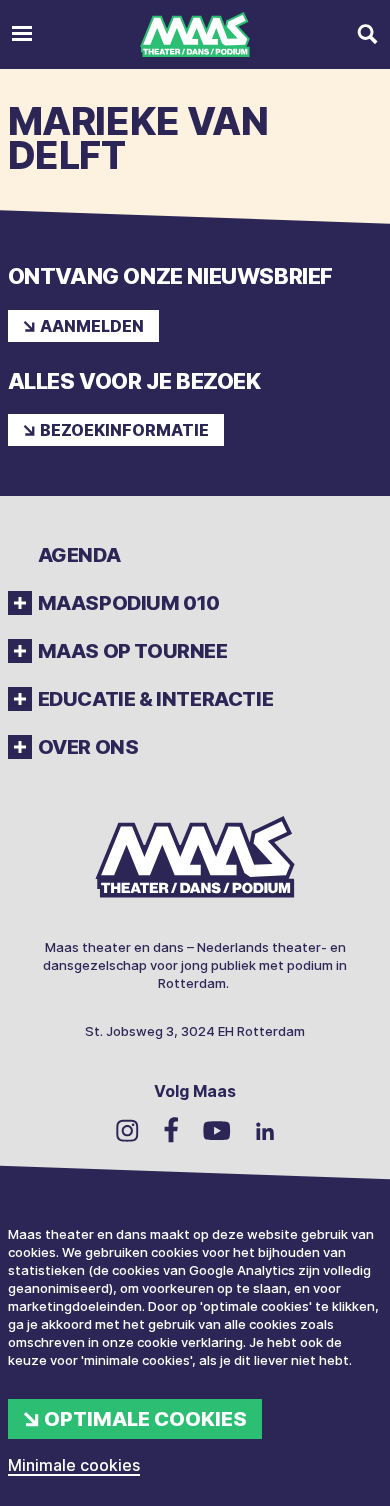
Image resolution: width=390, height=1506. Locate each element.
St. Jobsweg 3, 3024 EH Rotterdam (195, 1031)
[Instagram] (127, 1130)
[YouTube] (217, 1130)
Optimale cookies (145, 1419)
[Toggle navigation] (22, 34)
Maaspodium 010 (129, 603)
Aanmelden (92, 326)
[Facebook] (171, 1130)
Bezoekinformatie (124, 430)
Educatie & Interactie (156, 699)
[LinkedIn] (265, 1130)
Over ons (88, 747)
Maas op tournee (133, 651)
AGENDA (79, 555)
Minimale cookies (74, 1465)
